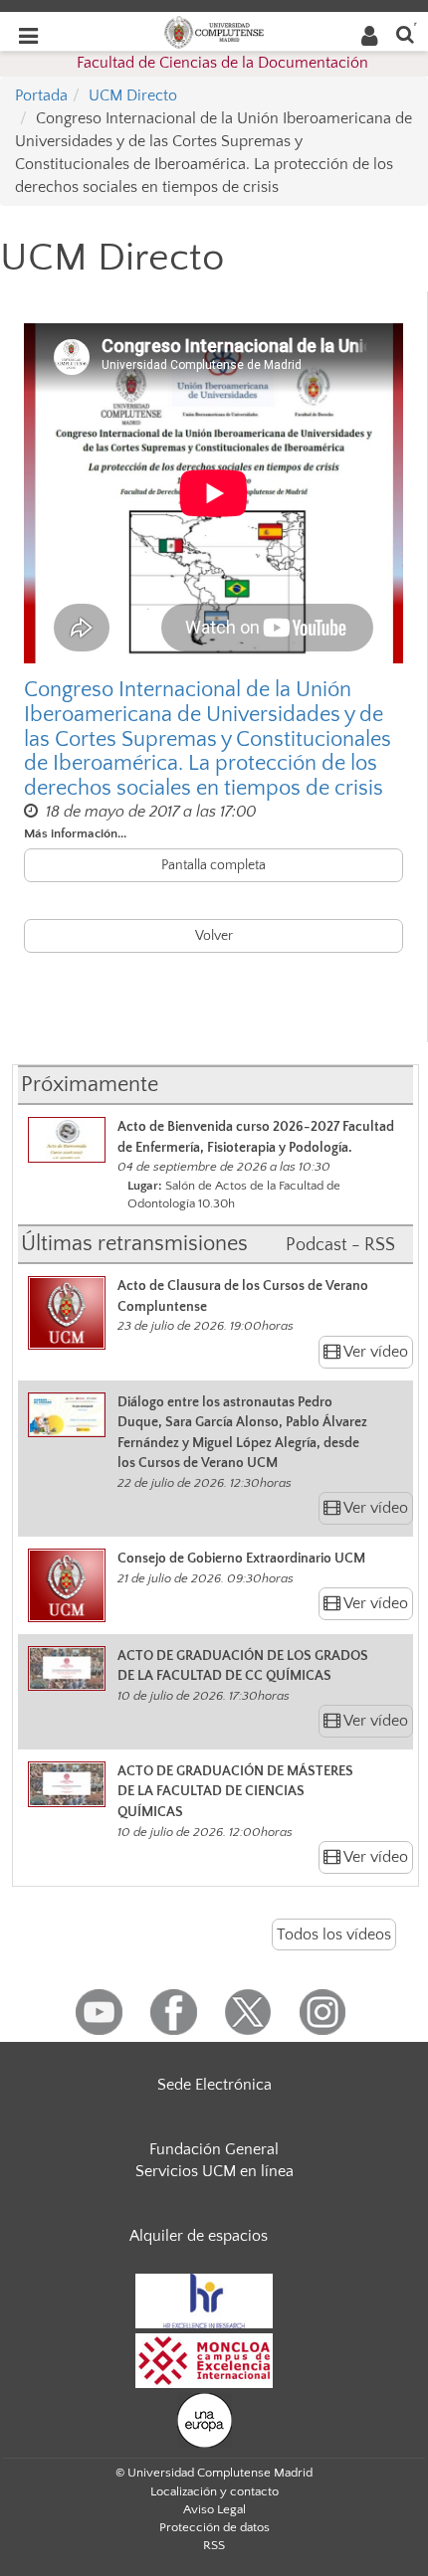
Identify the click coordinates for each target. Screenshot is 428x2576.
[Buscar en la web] (405, 33)
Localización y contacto (214, 2491)
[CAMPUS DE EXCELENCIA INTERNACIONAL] (204, 2359)
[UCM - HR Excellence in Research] (204, 2300)
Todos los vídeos (334, 1934)
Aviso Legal (214, 2509)
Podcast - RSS (340, 1245)
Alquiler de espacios (199, 2236)
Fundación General (214, 2149)
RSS (214, 2545)
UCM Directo (133, 95)
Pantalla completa (214, 865)
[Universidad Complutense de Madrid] (214, 31)
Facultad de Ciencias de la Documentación (222, 63)
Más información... (75, 833)
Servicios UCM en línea (214, 2171)
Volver (214, 936)
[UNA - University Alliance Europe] (205, 2419)
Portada (41, 95)
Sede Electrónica (214, 2085)
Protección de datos (214, 2527)
